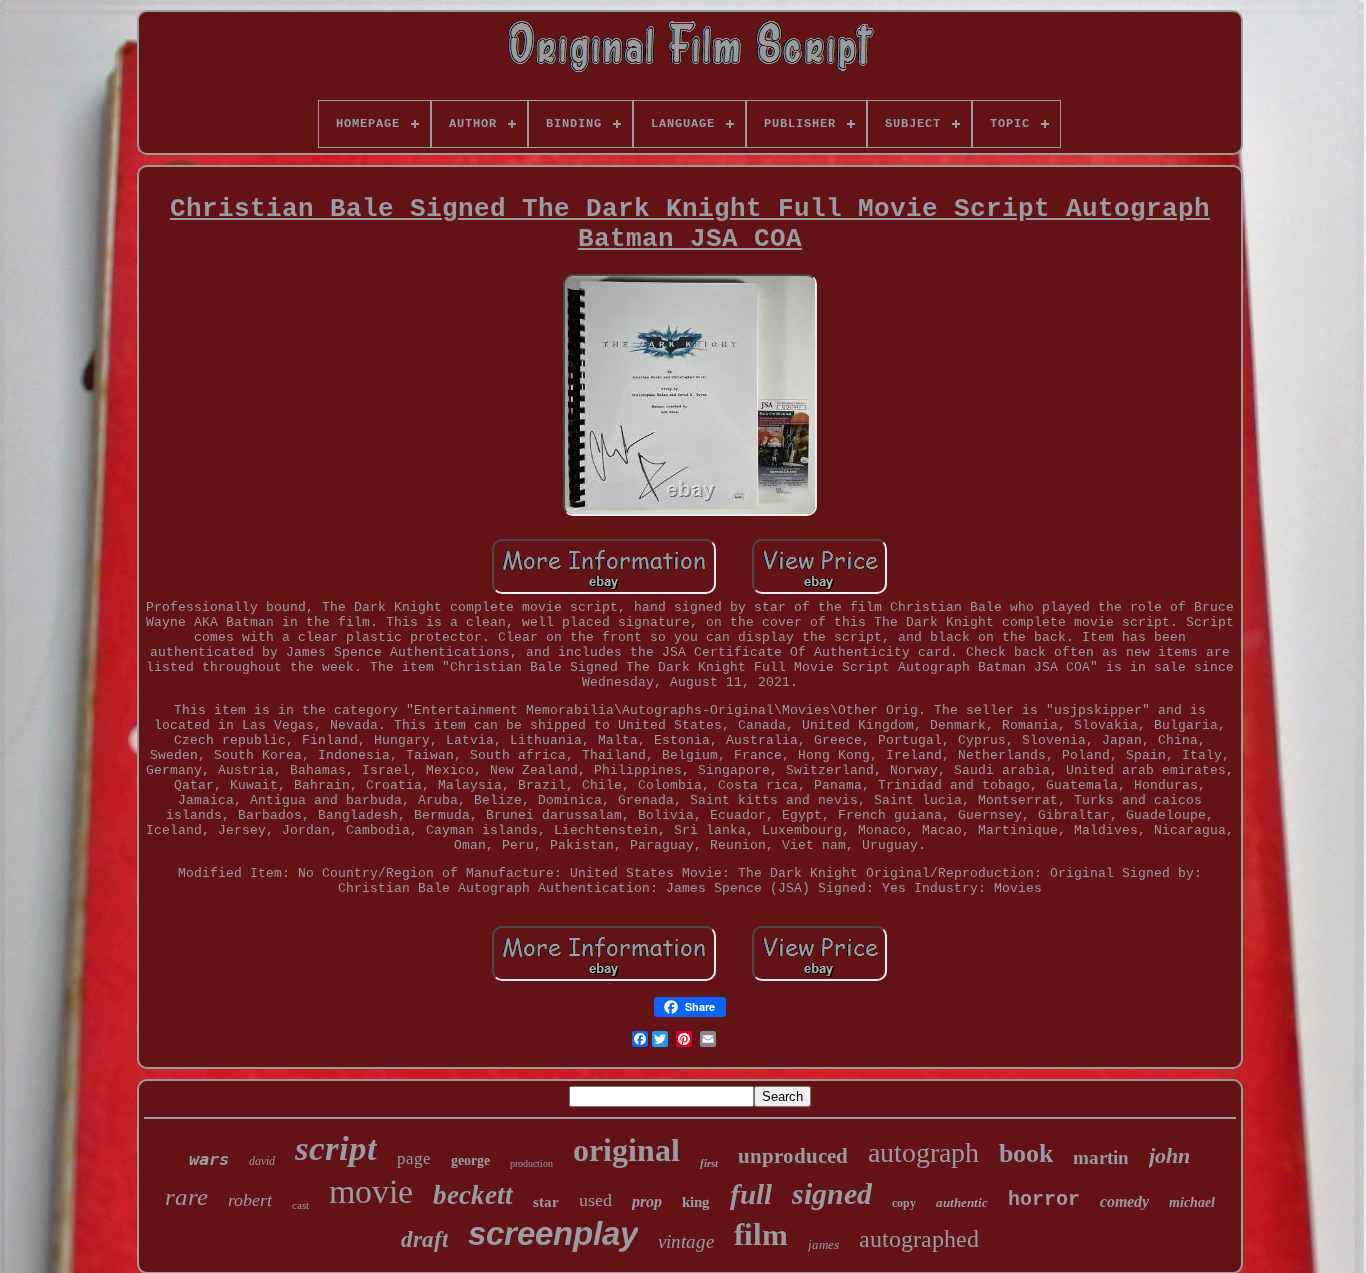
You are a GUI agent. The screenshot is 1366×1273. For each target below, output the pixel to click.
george (470, 1160)
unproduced (793, 1156)
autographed (919, 1239)
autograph (923, 1152)
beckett (473, 1195)
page (414, 1158)
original (626, 1150)
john (1169, 1155)
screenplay (553, 1233)
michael (1192, 1202)
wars (209, 1159)
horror (1044, 1199)
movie (371, 1191)
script (336, 1148)
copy (904, 1203)
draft (424, 1239)
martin (1101, 1157)
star (546, 1202)
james (823, 1244)
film (761, 1234)
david (262, 1161)
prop (647, 1201)
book (1026, 1153)
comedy (1124, 1201)
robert (250, 1200)
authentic (962, 1202)
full (751, 1194)
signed (832, 1193)
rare (186, 1196)
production (531, 1163)
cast (300, 1205)
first (709, 1163)
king (696, 1202)
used (595, 1200)
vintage (686, 1241)
